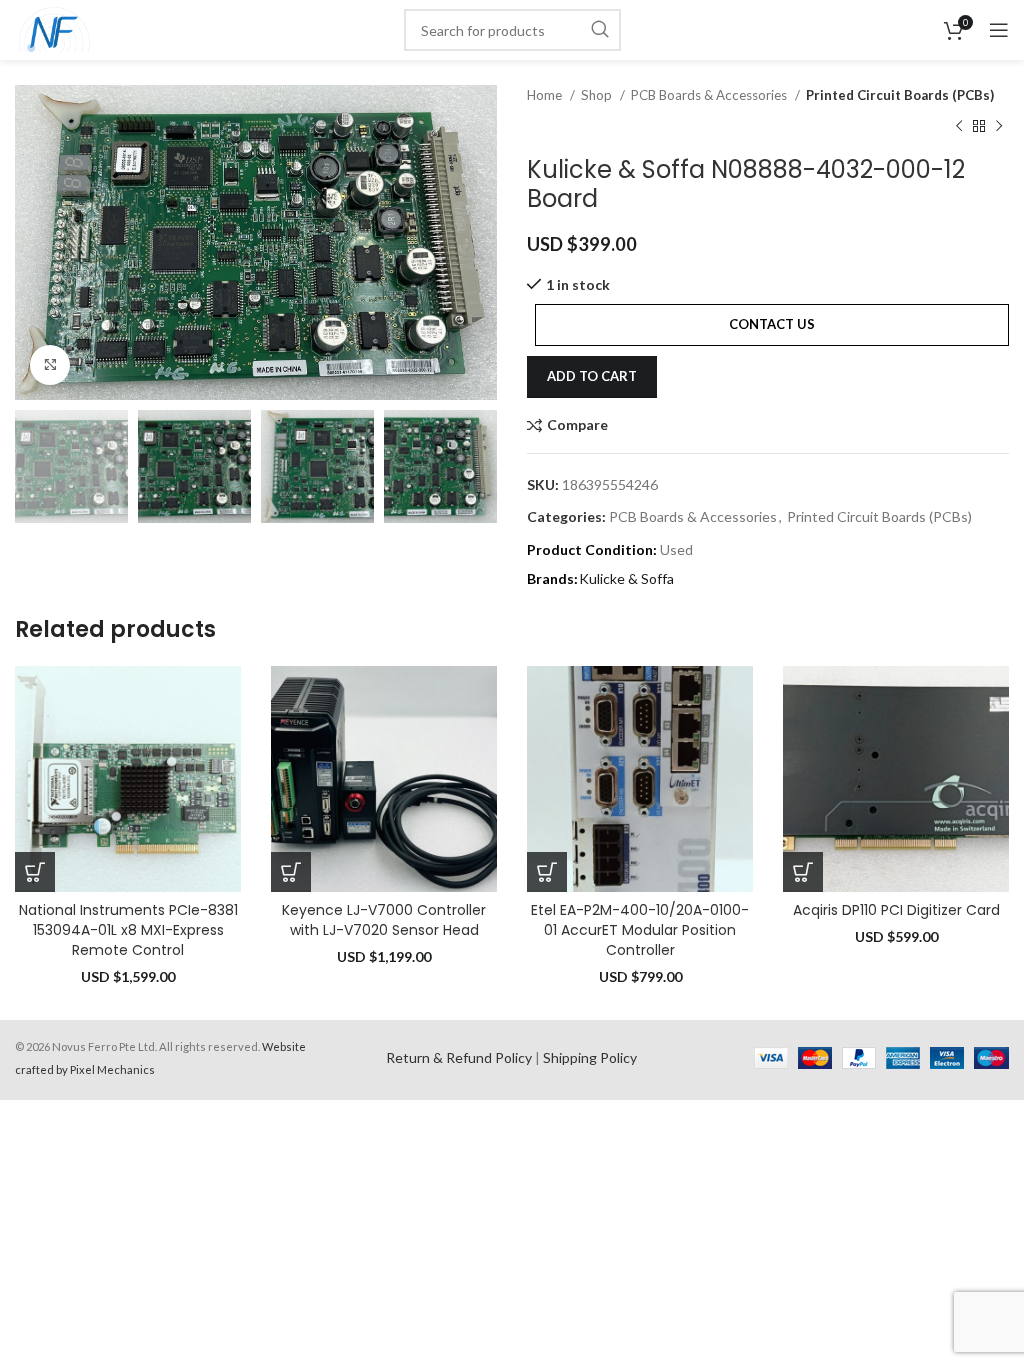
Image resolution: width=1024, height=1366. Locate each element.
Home (546, 95)
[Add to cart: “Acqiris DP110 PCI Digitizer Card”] (803, 872)
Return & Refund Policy (459, 1057)
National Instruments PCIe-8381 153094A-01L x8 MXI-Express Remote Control (128, 929)
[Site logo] (54, 28)
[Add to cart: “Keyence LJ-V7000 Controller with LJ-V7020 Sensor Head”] (291, 872)
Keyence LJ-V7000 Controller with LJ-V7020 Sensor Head (384, 920)
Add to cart (592, 376)
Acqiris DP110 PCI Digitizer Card (896, 910)
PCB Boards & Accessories (710, 95)
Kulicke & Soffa (626, 578)
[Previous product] (959, 126)
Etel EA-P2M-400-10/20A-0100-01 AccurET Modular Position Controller (640, 929)
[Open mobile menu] (999, 30)
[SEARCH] (600, 30)
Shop (598, 95)
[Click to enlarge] (50, 365)
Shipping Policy (590, 1057)
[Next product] (999, 126)
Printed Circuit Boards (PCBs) (900, 95)
